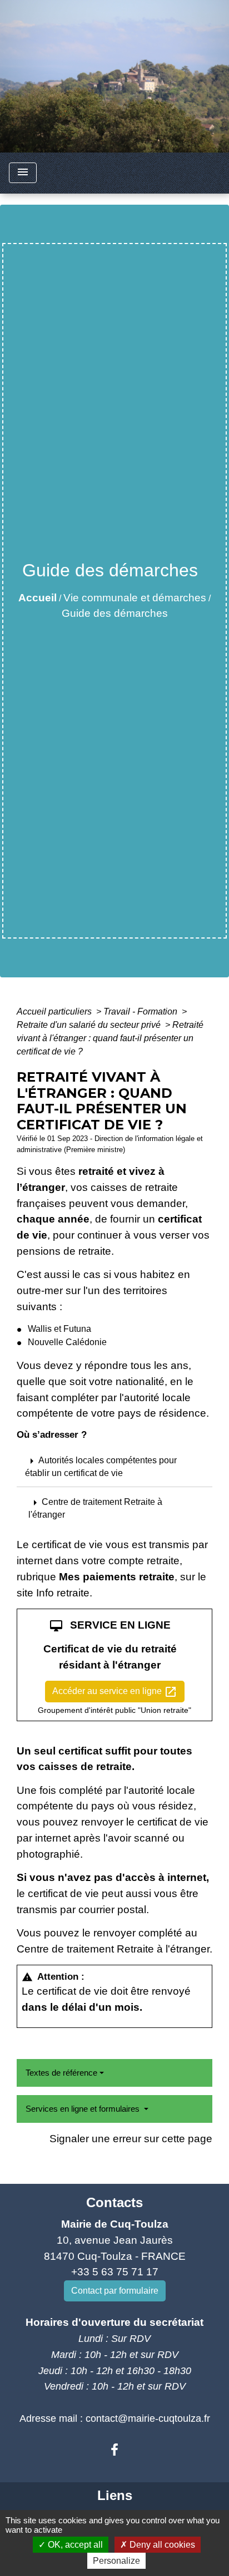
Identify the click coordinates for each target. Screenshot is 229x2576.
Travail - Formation (141, 1011)
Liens (115, 2495)
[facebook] (114, 2450)
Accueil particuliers (55, 1011)
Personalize (116, 2561)
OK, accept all (74, 2545)
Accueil (38, 598)
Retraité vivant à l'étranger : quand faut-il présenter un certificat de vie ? (110, 1038)
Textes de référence (61, 2073)
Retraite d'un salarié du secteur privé (90, 1025)
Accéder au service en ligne (115, 1692)
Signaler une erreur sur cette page (131, 2139)
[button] (114, 1508)
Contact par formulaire (115, 2291)
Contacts (114, 2202)
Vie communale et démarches (135, 598)
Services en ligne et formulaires (84, 2109)
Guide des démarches (115, 613)
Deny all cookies (161, 2545)
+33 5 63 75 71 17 (115, 2272)
